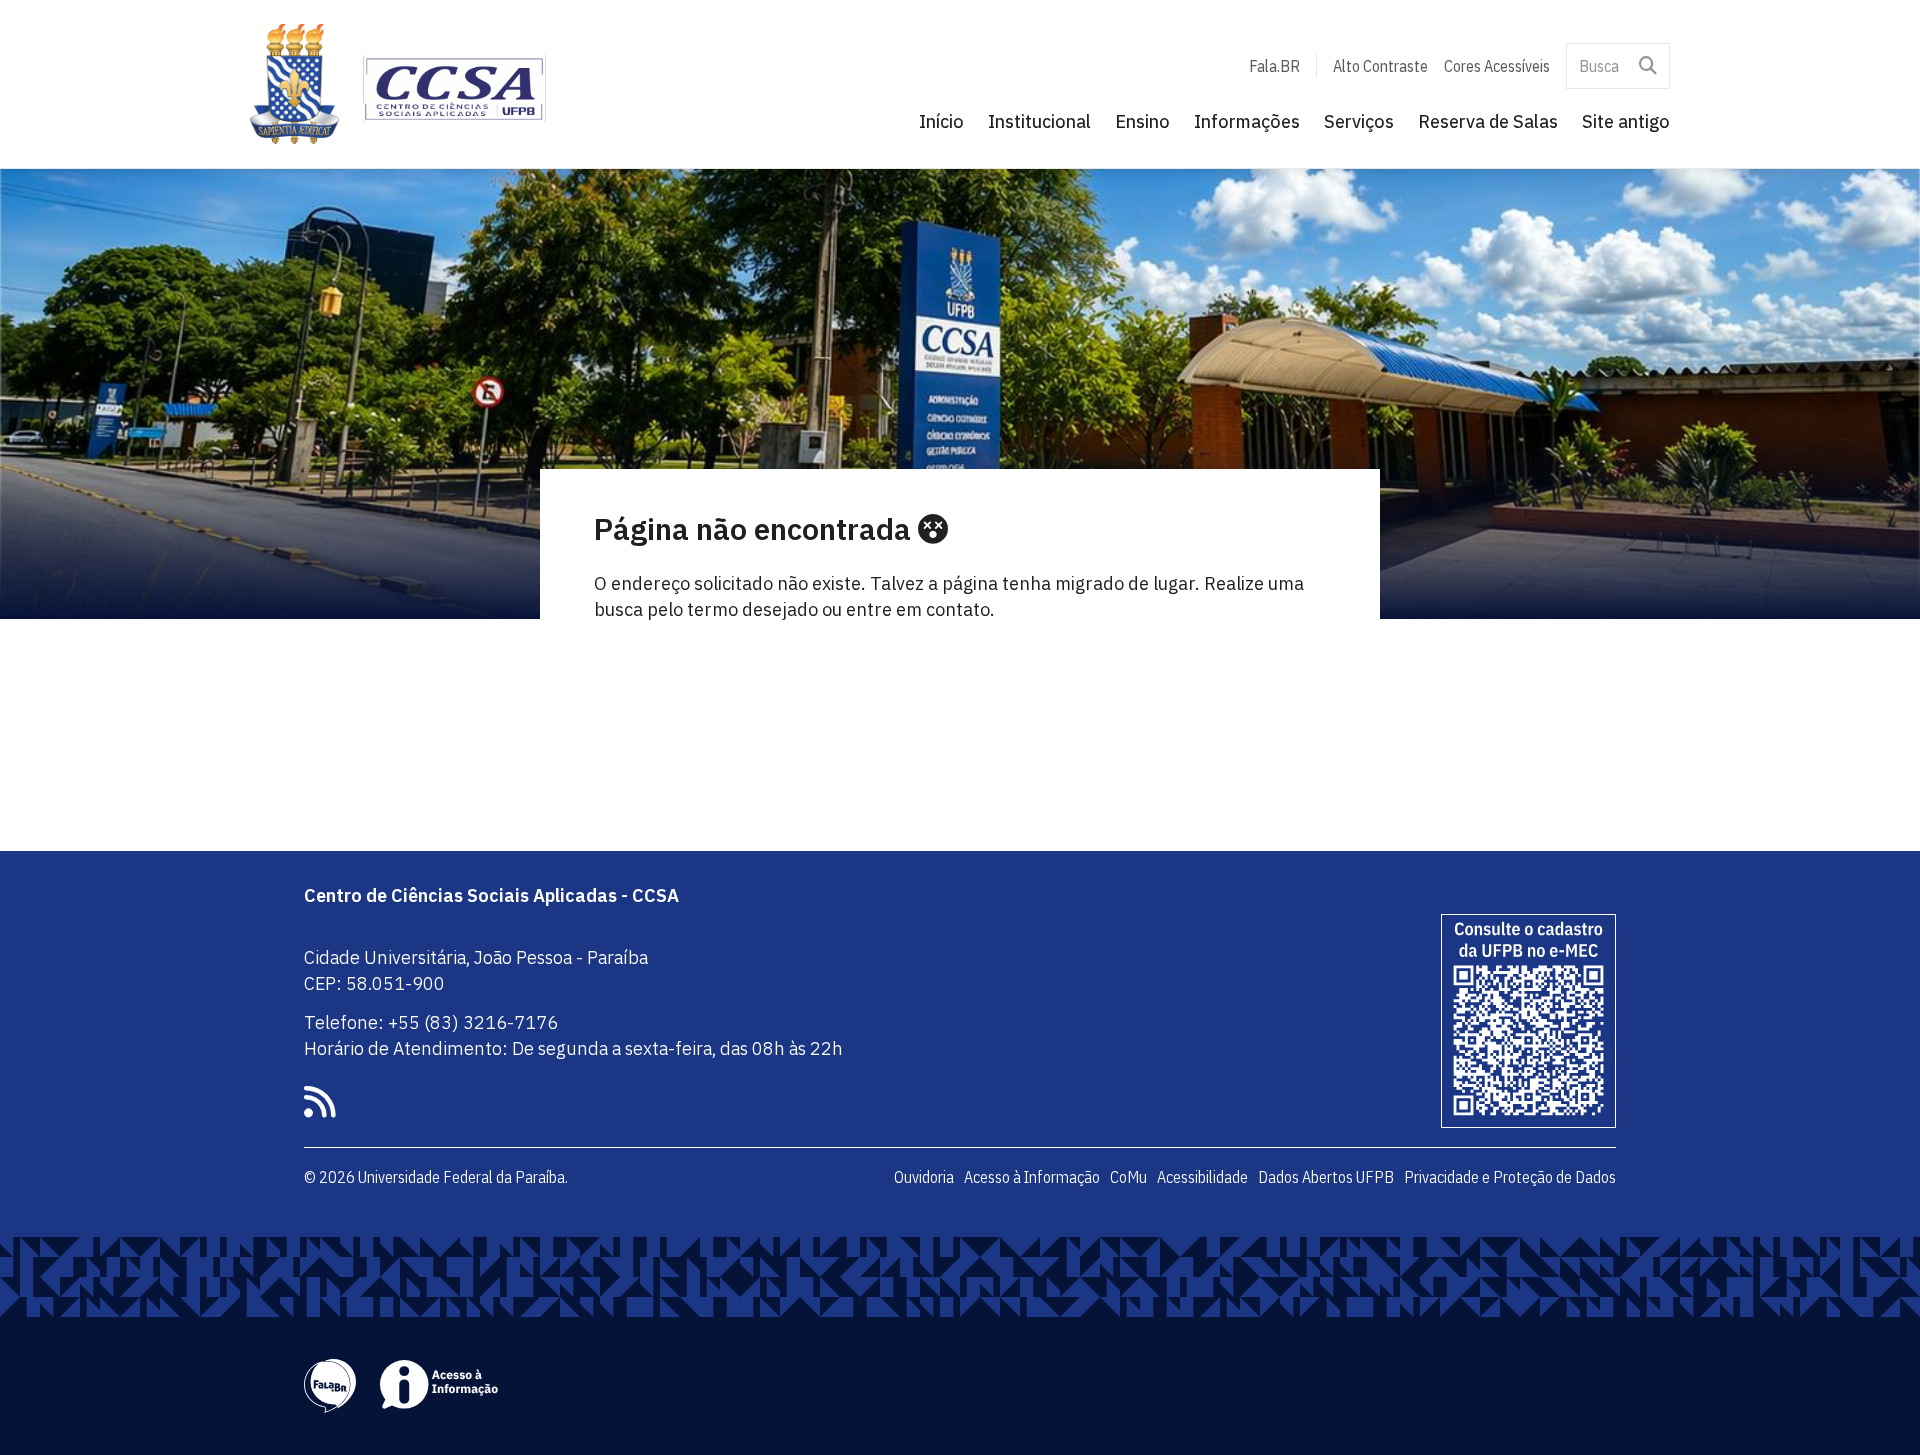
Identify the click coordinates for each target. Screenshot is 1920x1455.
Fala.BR (1274, 66)
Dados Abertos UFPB (1326, 1177)
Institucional (1039, 121)
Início (941, 121)
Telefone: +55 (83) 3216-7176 (431, 1022)
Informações (1247, 121)
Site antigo (1626, 121)
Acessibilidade (1202, 1177)
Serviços (1359, 121)
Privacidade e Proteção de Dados (1510, 1177)
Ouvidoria (924, 1177)
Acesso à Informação (1032, 1177)
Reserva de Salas (1488, 121)
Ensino (1142, 121)
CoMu (1128, 1177)
